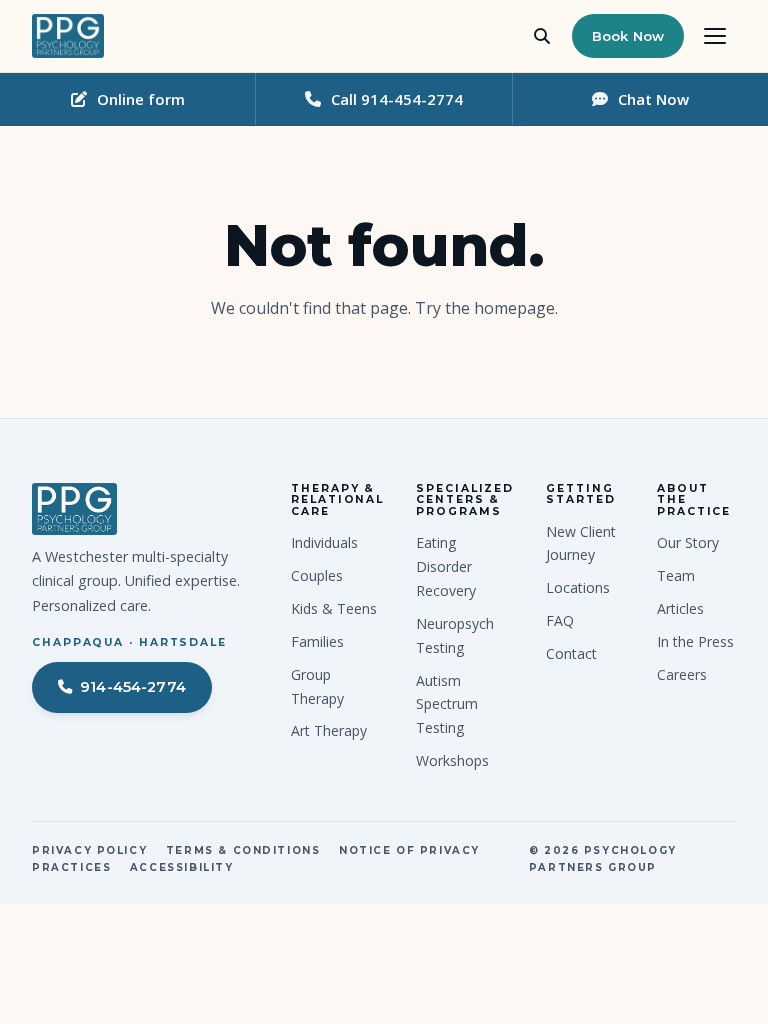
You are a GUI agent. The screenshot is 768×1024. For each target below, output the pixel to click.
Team (676, 575)
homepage (514, 308)
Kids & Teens (334, 608)
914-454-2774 (133, 687)
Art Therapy (329, 730)
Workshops (452, 760)
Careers (682, 674)
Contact (571, 653)
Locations (578, 587)
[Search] (542, 36)
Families (317, 641)
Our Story (688, 542)
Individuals (324, 542)
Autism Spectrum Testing (447, 704)
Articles (680, 608)
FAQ (560, 620)
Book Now (628, 36)
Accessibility (182, 867)
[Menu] (715, 36)
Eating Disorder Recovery (446, 566)
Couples (317, 575)
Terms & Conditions (243, 850)
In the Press (695, 641)
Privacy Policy (89, 850)
